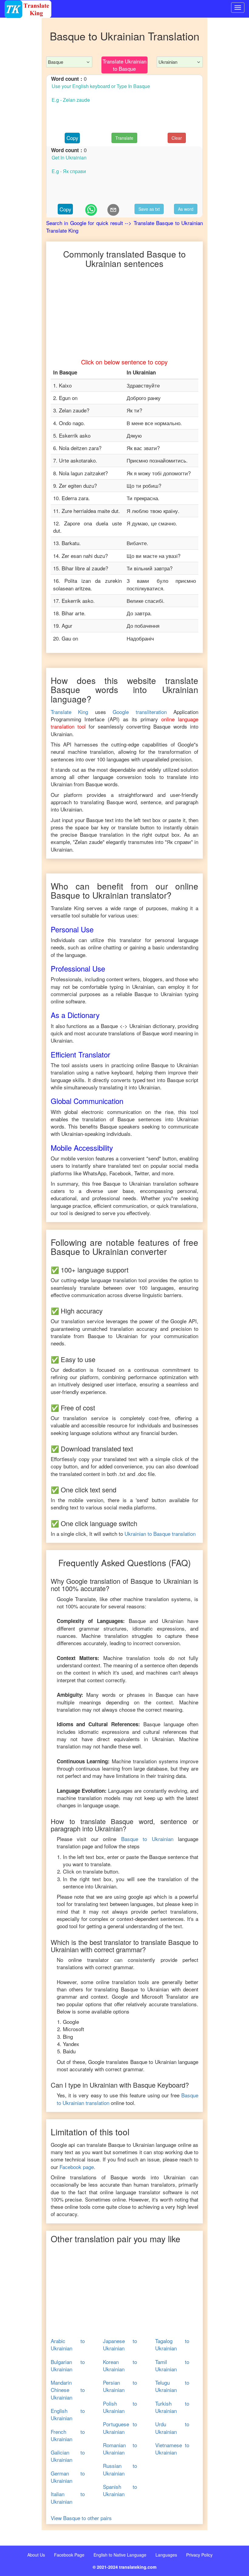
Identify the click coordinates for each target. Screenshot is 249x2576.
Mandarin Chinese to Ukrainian (68, 2390)
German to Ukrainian (68, 2477)
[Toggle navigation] (238, 8)
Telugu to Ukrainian (172, 2386)
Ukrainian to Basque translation (160, 1534)
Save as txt (149, 209)
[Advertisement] (21, 140)
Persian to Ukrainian (120, 2386)
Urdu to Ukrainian (172, 2428)
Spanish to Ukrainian (120, 2490)
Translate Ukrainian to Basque (124, 65)
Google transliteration (140, 712)
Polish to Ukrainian (120, 2407)
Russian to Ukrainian (120, 2469)
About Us (36, 2555)
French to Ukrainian (68, 2435)
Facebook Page (69, 2555)
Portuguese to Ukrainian (120, 2428)
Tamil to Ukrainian (172, 2366)
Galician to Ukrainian (68, 2456)
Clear (177, 138)
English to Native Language (120, 2555)
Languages (166, 2555)
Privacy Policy (199, 2555)
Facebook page (77, 2167)
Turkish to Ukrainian (172, 2407)
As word (186, 209)
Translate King (70, 712)
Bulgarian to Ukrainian (68, 2366)
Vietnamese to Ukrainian (172, 2449)
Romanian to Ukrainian (120, 2449)
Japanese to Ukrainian (120, 2345)
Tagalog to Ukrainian (172, 2345)
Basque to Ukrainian (147, 1839)
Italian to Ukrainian (68, 2498)
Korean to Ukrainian (120, 2366)
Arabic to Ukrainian (68, 2345)
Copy (72, 138)
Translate (124, 138)
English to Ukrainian (68, 2414)
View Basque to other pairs (81, 2518)
